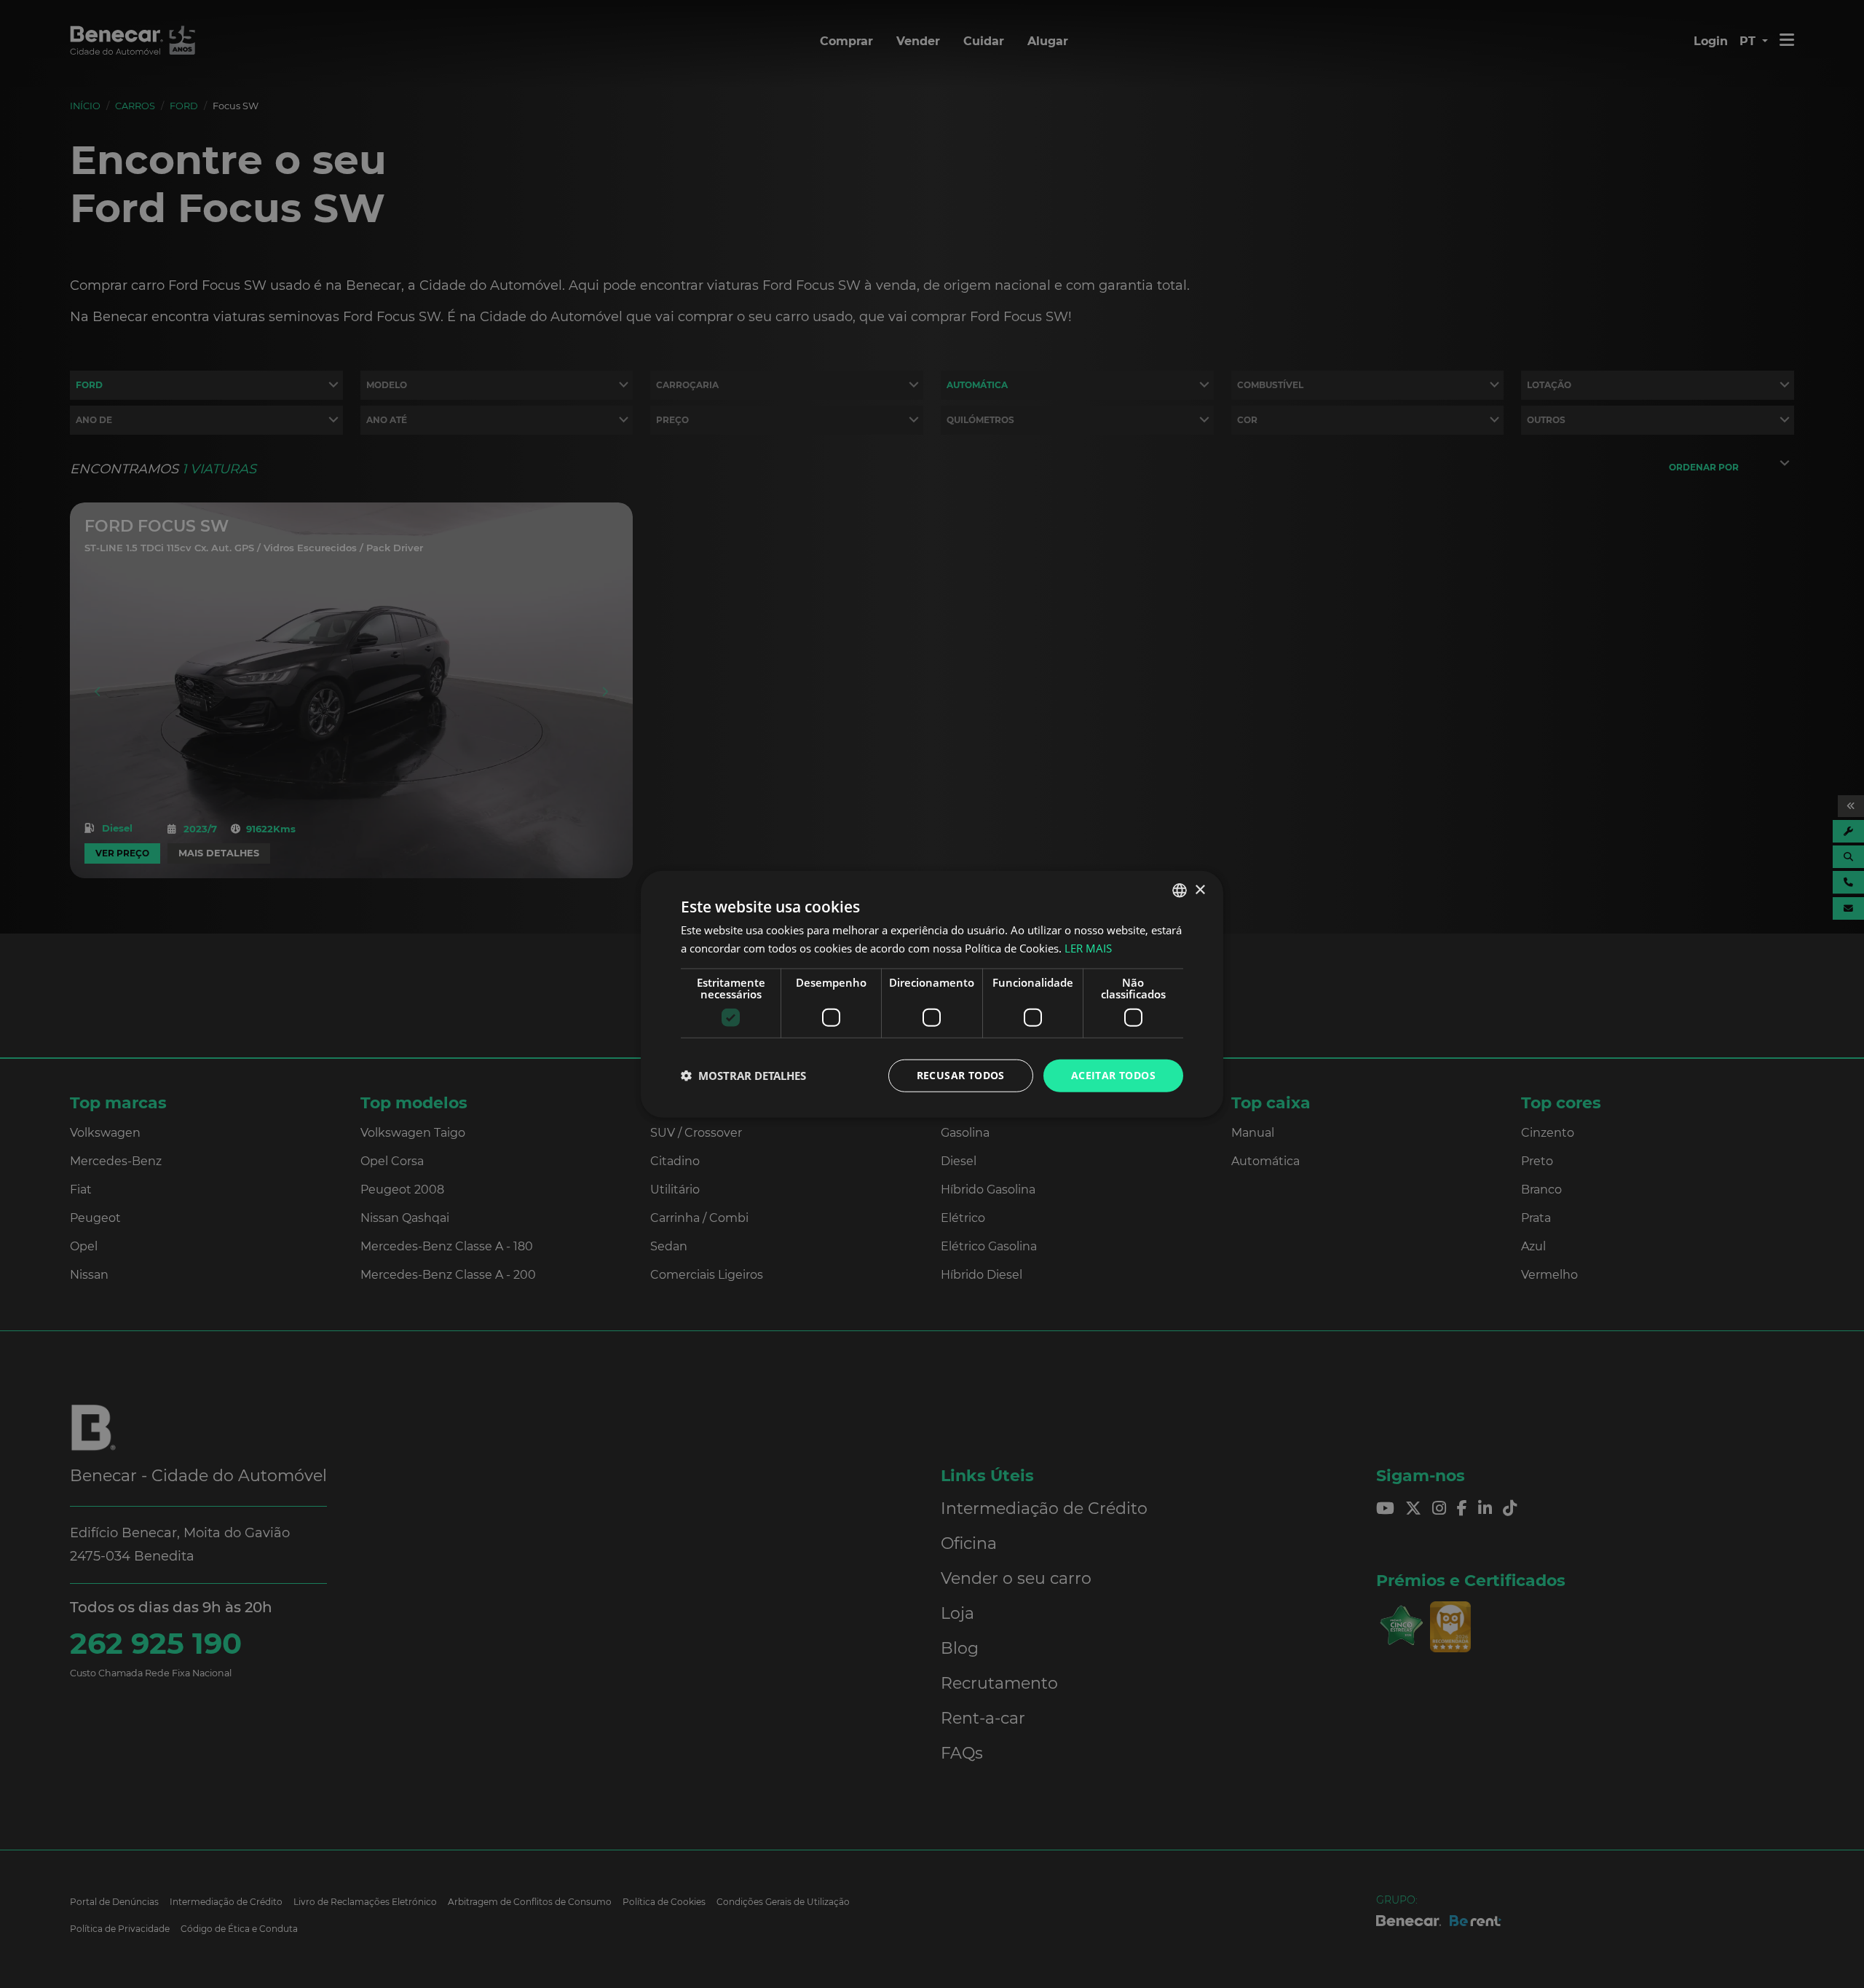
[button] (743, 1076)
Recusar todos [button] (961, 1075)
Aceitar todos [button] (1113, 1075)
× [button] (1200, 890)
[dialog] (932, 994)
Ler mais (1088, 948)
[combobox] (1180, 891)
